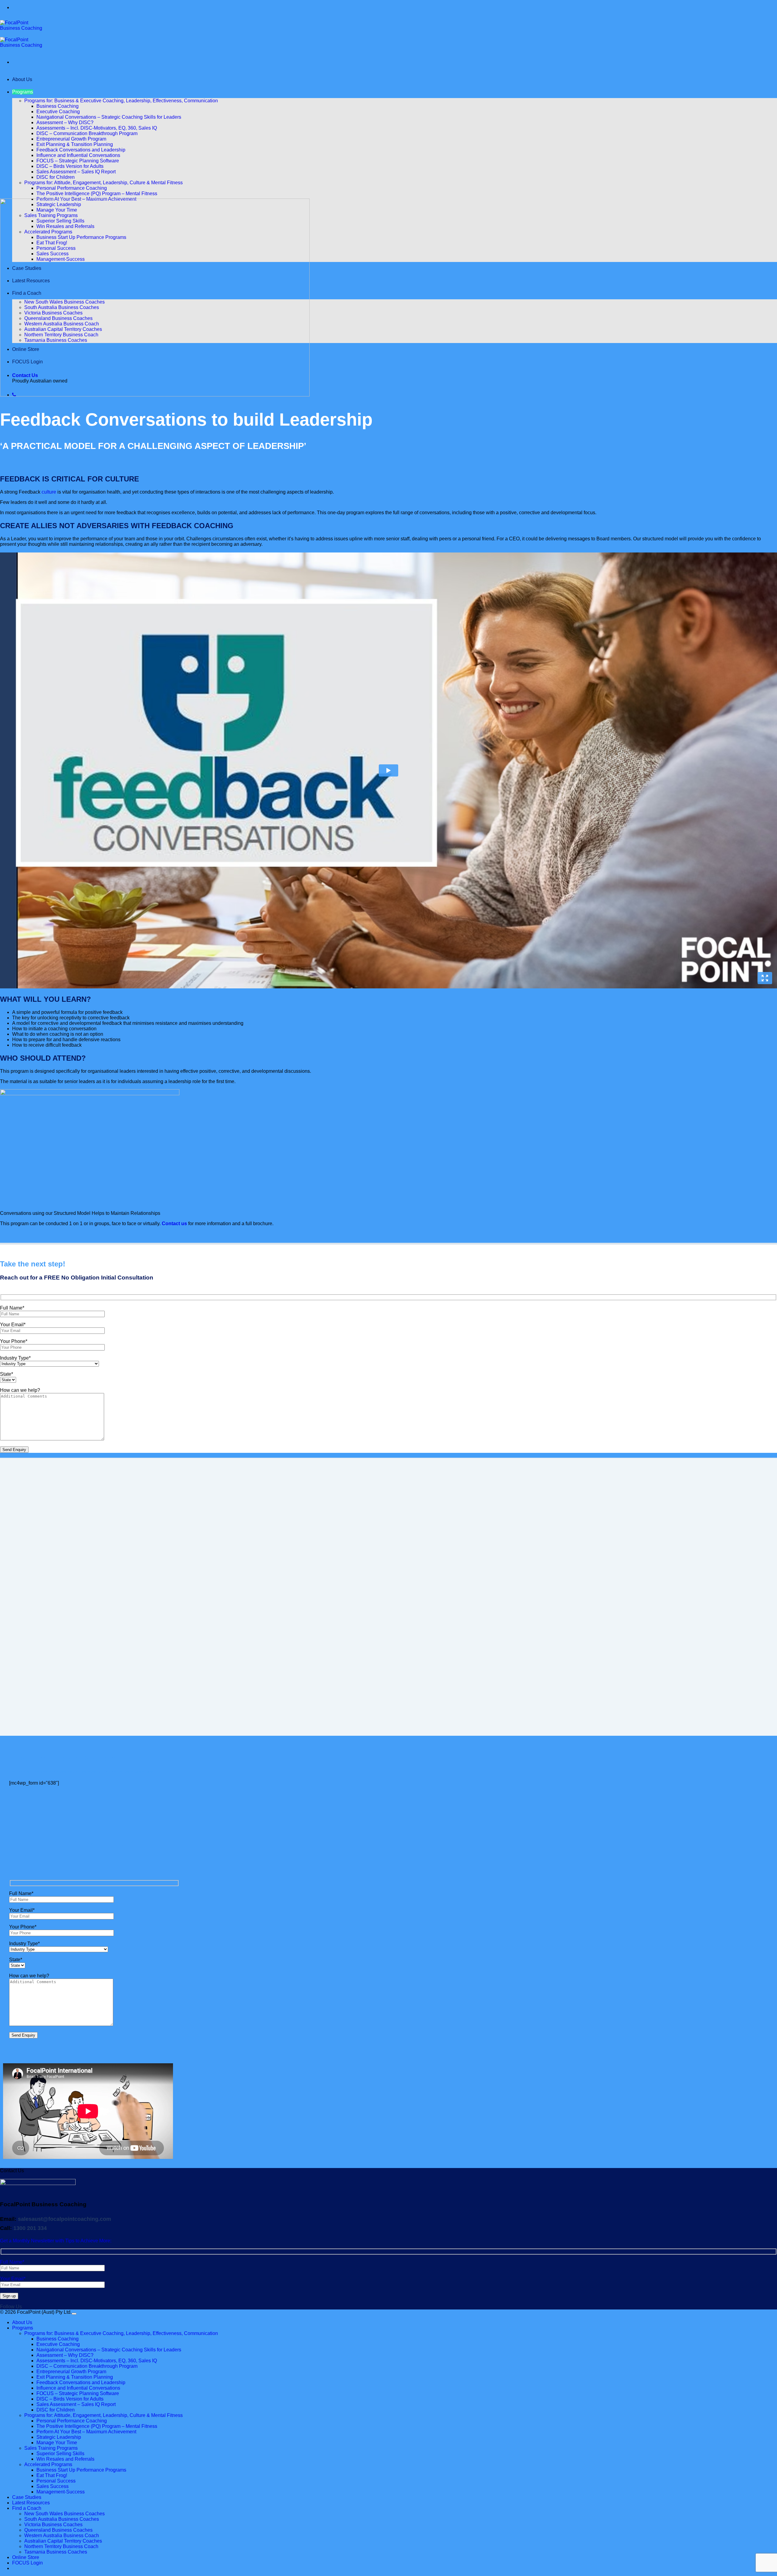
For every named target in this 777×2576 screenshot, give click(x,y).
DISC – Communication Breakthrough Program (87, 133)
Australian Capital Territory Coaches (63, 2541)
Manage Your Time (57, 2443)
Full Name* (12, 1308)
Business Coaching (58, 106)
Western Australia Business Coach (62, 2535)
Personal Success (56, 2481)
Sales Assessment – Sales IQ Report (76, 172)
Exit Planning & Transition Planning (75, 144)
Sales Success (53, 2486)
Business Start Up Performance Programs (81, 2470)
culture (49, 492)
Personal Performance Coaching (72, 188)
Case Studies (27, 2497)
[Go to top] (74, 2314)
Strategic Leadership (59, 2437)
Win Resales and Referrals (65, 2459)
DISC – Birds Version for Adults (70, 166)
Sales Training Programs (51, 2448)
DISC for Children (56, 177)
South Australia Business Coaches (62, 2519)
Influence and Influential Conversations (78, 155)
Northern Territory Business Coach (61, 2546)
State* (7, 1374)
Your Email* (13, 1325)
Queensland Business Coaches (58, 2530)
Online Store (26, 2557)
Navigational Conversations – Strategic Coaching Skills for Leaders (109, 117)
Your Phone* (14, 1341)
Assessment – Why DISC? (65, 122)
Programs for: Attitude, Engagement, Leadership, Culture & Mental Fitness (103, 183)
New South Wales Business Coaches (64, 2514)
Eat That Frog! (52, 2475)
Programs (23, 92)
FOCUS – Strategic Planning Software (78, 161)
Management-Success (61, 2492)
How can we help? (20, 1390)
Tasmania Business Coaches (56, 2552)
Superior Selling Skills (60, 2454)
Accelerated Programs (48, 2464)
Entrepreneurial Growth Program (71, 139)
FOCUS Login (27, 2563)
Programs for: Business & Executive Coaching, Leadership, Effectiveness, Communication (121, 101)
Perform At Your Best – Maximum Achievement (86, 2432)
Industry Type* (15, 1358)
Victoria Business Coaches (53, 2525)
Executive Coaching (58, 112)
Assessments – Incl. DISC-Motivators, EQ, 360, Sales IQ (97, 128)
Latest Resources (31, 2503)
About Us (22, 79)
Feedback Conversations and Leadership (81, 150)
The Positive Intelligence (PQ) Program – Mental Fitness (97, 194)
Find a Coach (27, 2508)
